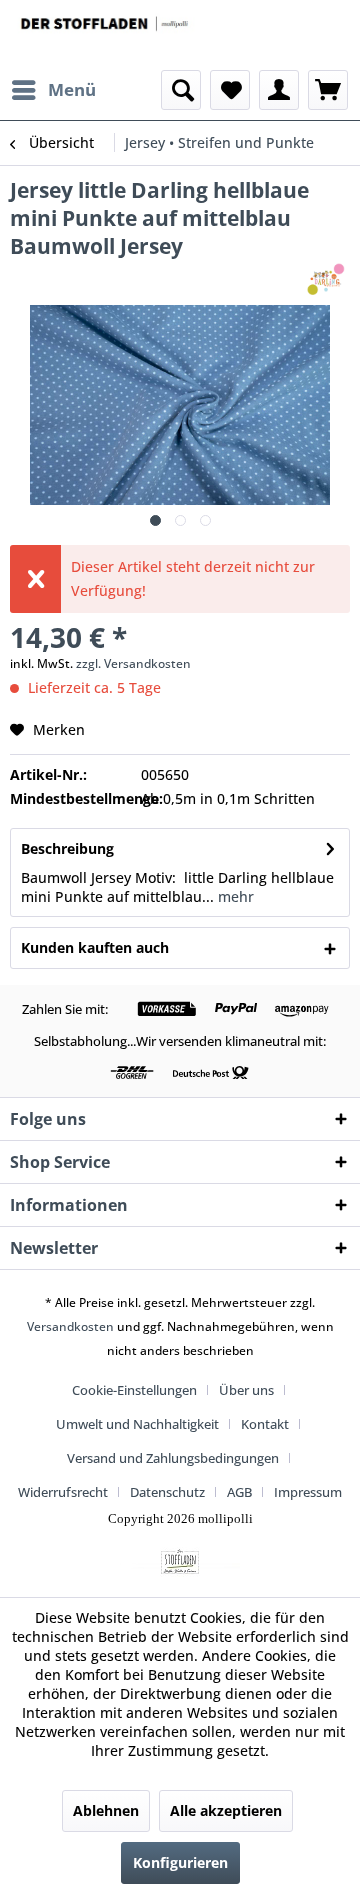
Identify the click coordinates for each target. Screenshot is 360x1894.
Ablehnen (106, 1810)
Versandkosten (70, 1326)
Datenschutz (167, 1492)
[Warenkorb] (328, 90)
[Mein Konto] (279, 90)
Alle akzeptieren (226, 1810)
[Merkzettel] (230, 90)
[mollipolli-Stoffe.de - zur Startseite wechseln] (105, 35)
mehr (234, 896)
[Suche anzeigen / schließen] (181, 90)
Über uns (246, 1390)
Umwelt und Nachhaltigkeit (137, 1424)
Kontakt (265, 1424)
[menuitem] (53, 90)
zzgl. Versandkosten (133, 663)
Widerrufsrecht (63, 1492)
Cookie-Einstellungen (134, 1390)
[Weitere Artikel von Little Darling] (327, 277)
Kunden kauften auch (95, 947)
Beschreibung (67, 848)
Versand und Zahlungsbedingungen (173, 1458)
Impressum (308, 1492)
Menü (72, 89)
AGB (239, 1492)
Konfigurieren (180, 1862)
